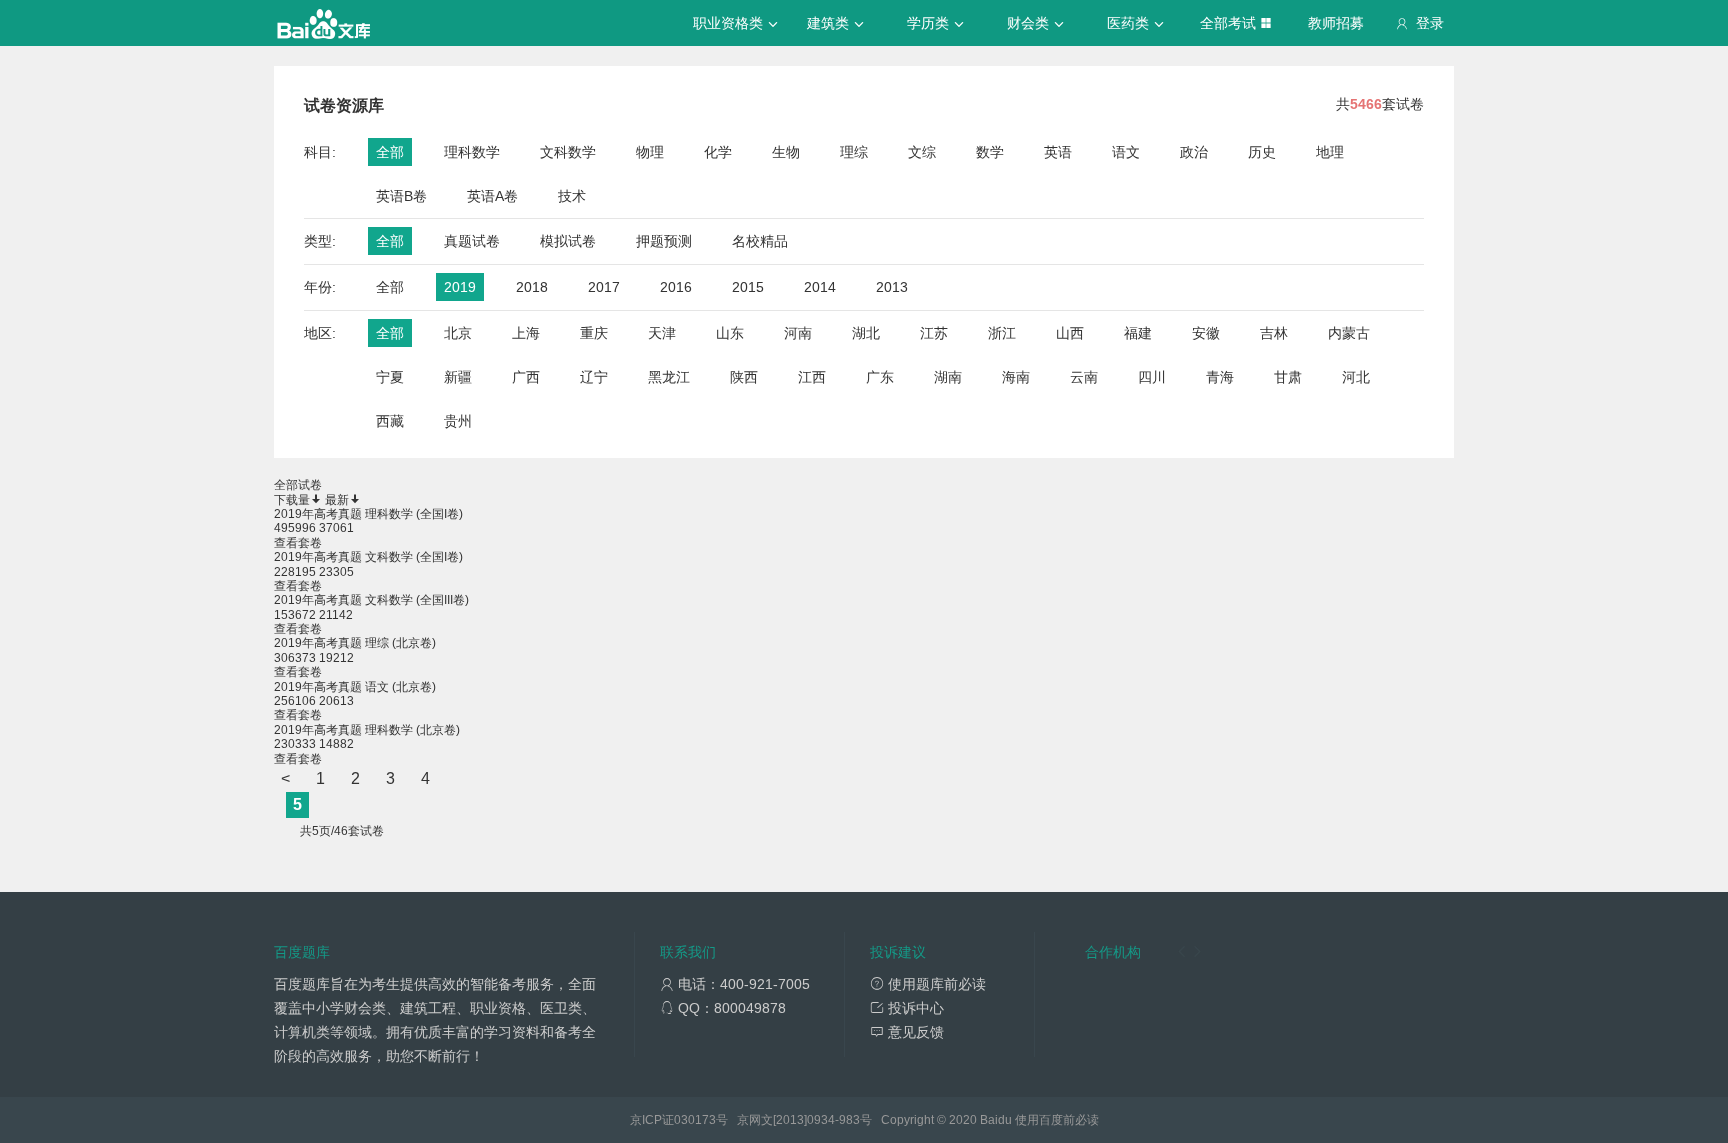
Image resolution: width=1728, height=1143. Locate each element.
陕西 (744, 377)
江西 (812, 377)
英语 (1058, 152)
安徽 (1206, 333)
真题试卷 (472, 241)
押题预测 (664, 241)
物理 (650, 152)
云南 (1084, 377)
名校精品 (760, 241)
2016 (676, 287)
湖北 (866, 333)
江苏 (934, 333)
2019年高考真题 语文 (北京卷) (355, 687)
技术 (572, 196)
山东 (730, 333)
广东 (880, 377)
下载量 (292, 500)
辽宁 (594, 377)
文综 (922, 152)
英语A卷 (492, 196)
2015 (748, 287)
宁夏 (390, 377)
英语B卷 (401, 196)
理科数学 (472, 152)
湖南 (948, 377)
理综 (854, 152)
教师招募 (1336, 23)
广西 (526, 377)
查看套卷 (298, 543)
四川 (1152, 377)
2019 (460, 287)
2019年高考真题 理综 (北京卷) (355, 643)
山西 (1070, 333)
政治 (1194, 152)
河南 (798, 333)
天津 (662, 333)
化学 (718, 152)
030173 (695, 1120)
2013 (892, 287)
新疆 (458, 377)
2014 (820, 287)
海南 (1016, 377)
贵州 (458, 421)
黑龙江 (669, 377)
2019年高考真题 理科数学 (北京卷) (367, 730)
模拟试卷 (568, 241)
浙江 (1002, 333)
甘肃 (1288, 377)
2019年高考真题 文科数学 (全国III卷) (371, 600)
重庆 (594, 333)
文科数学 (568, 152)
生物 (786, 152)
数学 (990, 152)
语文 (1126, 152)
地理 (1330, 152)
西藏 (390, 421)
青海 (1220, 377)
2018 (532, 287)
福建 (1138, 333)
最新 (337, 500)
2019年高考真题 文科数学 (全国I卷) (368, 557)
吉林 (1274, 333)
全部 (390, 152)
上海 (526, 333)
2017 (604, 287)
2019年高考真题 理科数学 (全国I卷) (368, 514)
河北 (1356, 377)
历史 (1262, 152)
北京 (458, 333)
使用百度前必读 (1057, 1120)
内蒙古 (1349, 333)
